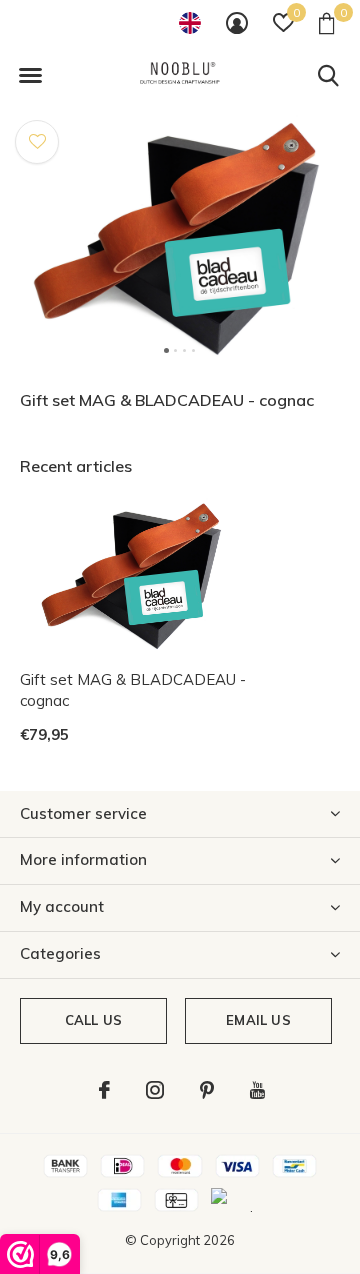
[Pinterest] (207, 1090)
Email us (258, 1020)
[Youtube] (257, 1090)
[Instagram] (155, 1090)
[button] (30, 76)
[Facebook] (104, 1090)
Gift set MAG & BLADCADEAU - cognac (133, 690)
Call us (93, 1020)
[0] (326, 23)
